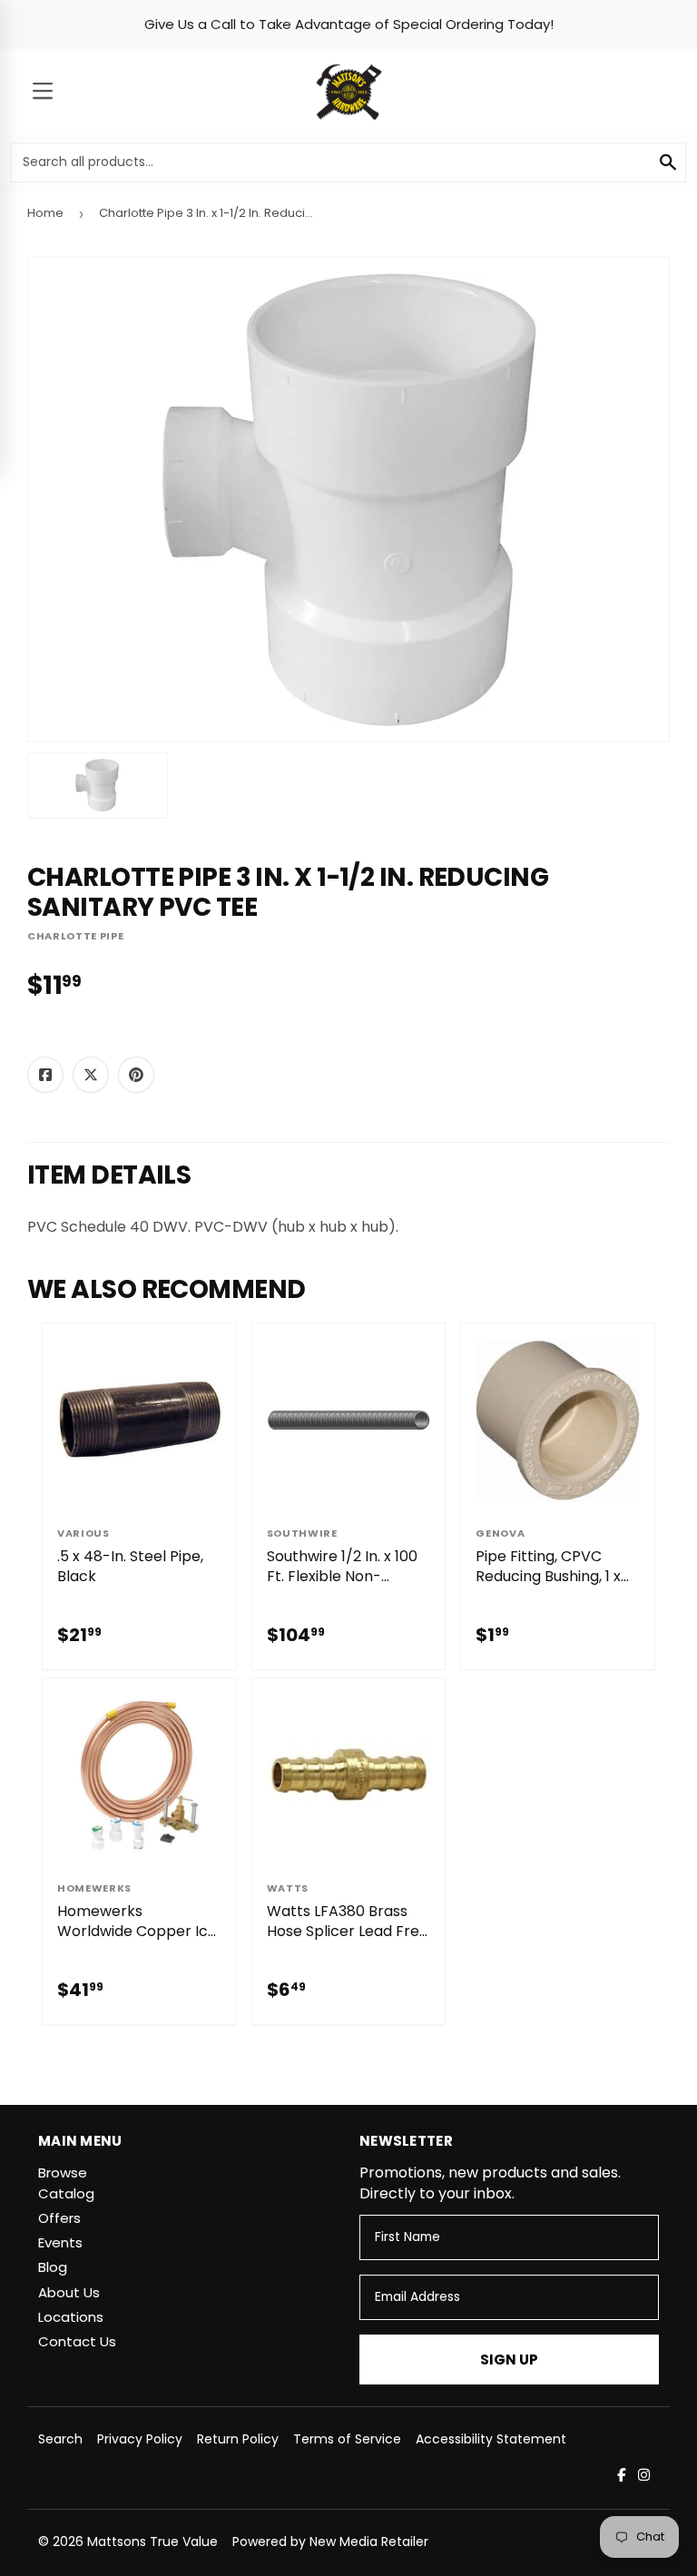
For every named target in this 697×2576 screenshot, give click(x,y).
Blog (53, 2267)
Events (60, 2242)
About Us (69, 2292)
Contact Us (77, 2341)
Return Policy (238, 2439)
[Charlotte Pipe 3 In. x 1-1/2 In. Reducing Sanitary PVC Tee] (98, 785)
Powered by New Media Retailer (330, 2542)
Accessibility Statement (491, 2439)
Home (45, 213)
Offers (59, 2218)
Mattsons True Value (152, 2542)
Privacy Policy (140, 2439)
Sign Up (509, 2360)
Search (60, 2439)
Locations (71, 2317)
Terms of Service (347, 2439)
